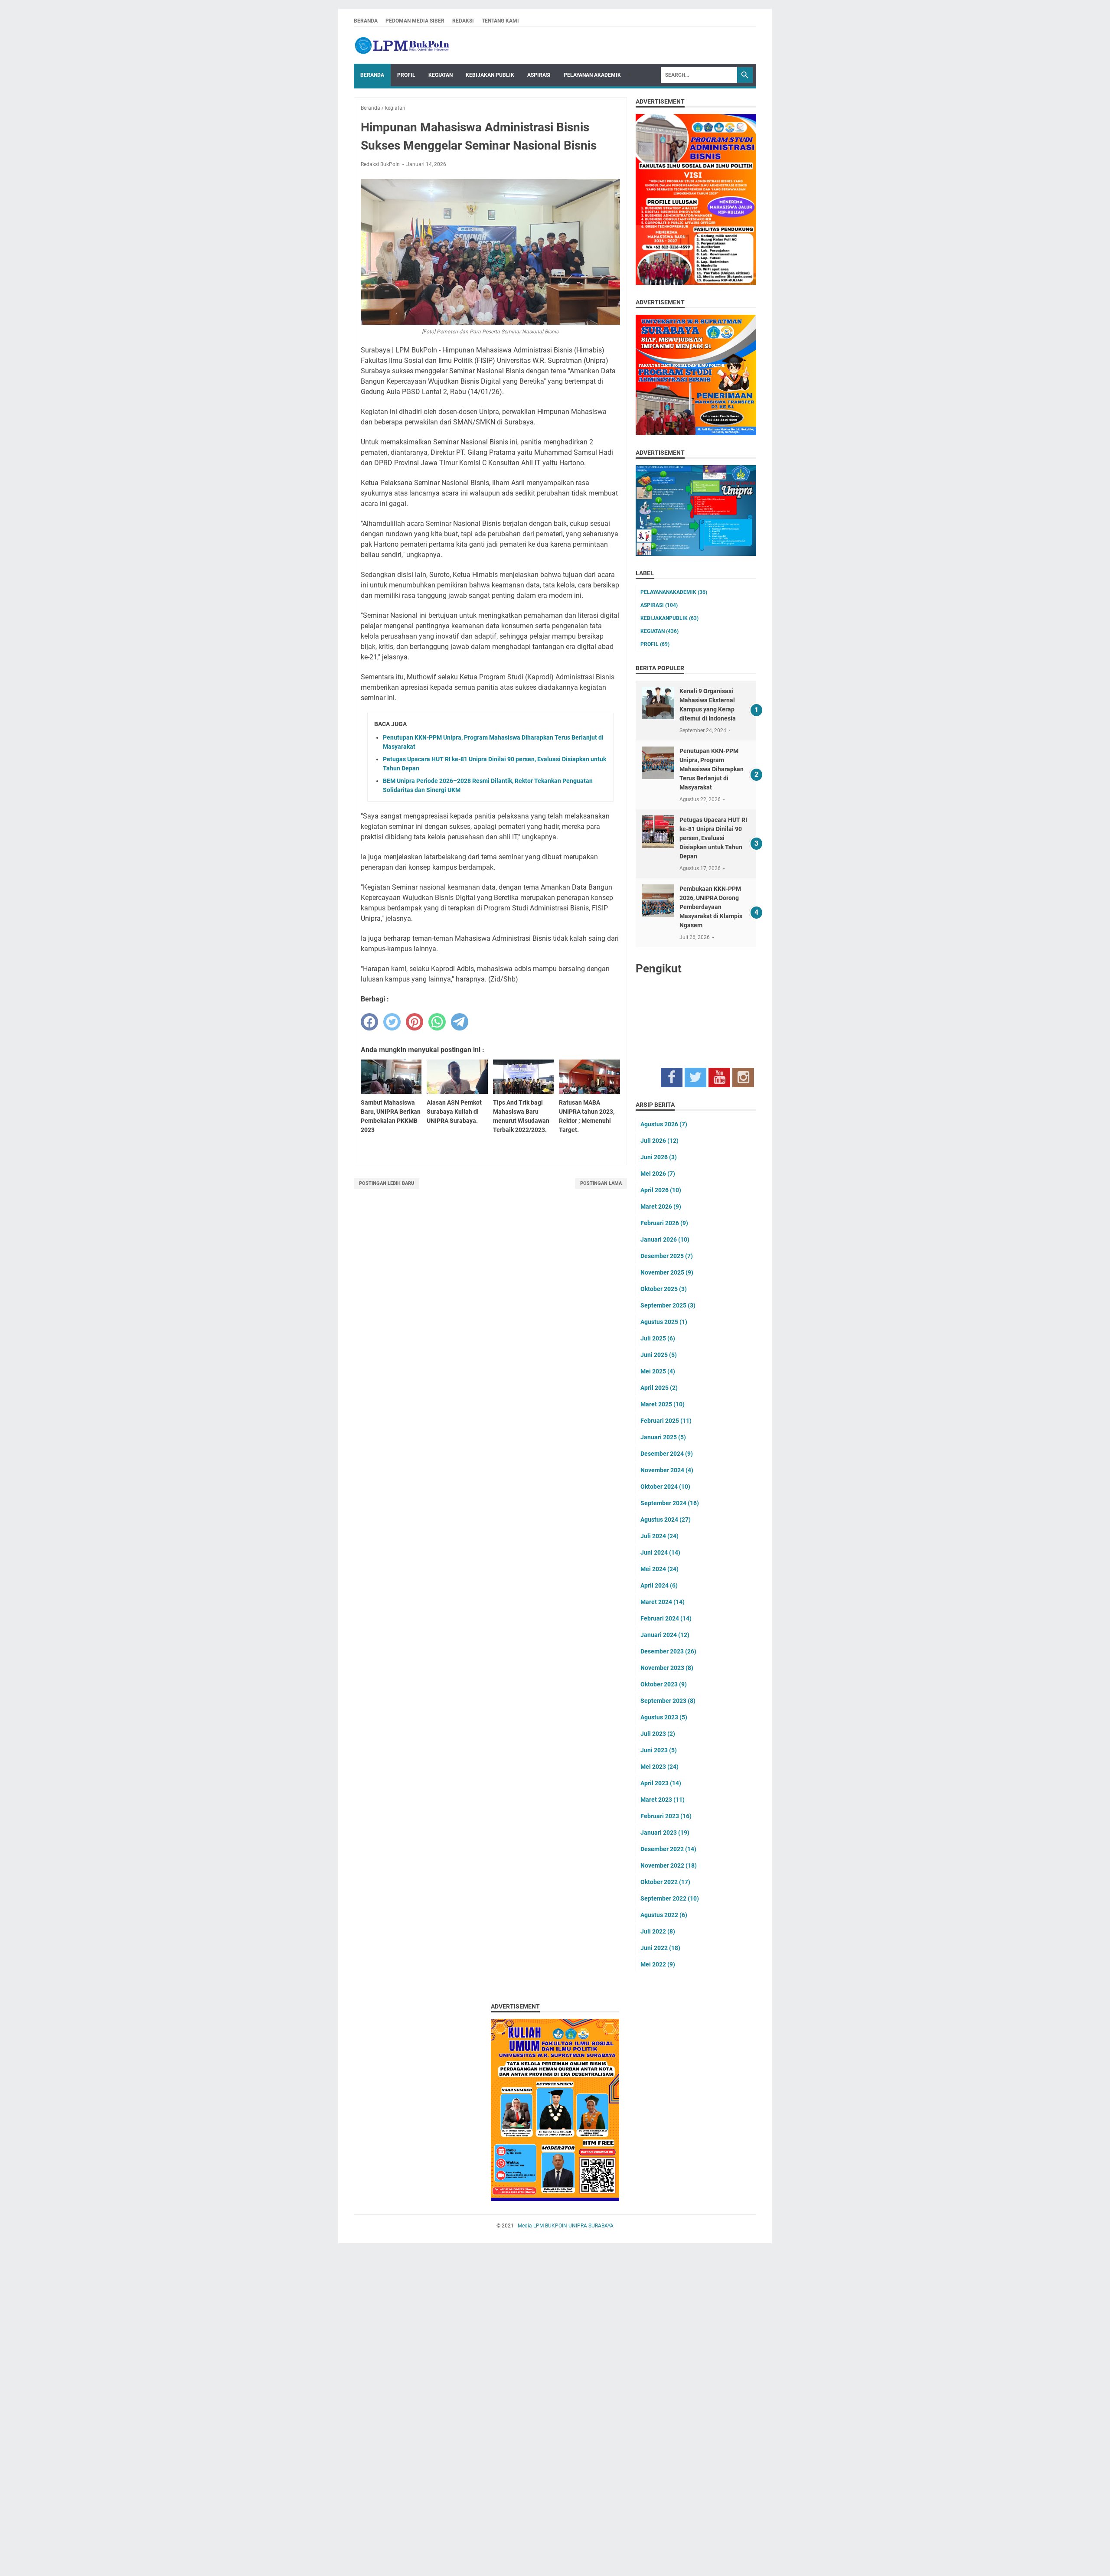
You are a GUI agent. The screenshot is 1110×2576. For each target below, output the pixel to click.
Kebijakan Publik (490, 75)
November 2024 (667, 1470)
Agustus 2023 (664, 1717)
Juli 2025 (658, 1338)
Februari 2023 (666, 1816)
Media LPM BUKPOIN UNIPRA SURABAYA (566, 2226)
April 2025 (659, 1388)
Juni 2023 (659, 1750)
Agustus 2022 (664, 1915)
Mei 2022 (658, 1964)
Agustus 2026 (664, 1124)
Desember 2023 (668, 1651)
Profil (406, 75)
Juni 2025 (659, 1355)
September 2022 (670, 1898)
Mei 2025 (658, 1371)
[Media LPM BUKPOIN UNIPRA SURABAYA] (402, 46)
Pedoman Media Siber (415, 21)
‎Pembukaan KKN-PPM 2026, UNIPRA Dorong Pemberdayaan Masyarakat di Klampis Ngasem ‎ (711, 907)
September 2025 (668, 1305)
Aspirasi (539, 75)
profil (655, 644)
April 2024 (659, 1585)
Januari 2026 (665, 1239)
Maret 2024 (663, 1602)
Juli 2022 (658, 1931)
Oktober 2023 (664, 1684)
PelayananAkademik (674, 592)
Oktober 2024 (665, 1487)
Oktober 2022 (665, 1882)
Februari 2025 (666, 1421)
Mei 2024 (659, 1569)
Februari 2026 (664, 1223)
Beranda (366, 21)
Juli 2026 (659, 1141)
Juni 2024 (660, 1552)
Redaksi (463, 21)
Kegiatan (441, 75)
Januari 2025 (663, 1437)
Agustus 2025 (664, 1322)
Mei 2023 (659, 1767)
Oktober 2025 (664, 1289)
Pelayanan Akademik (592, 75)
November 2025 (667, 1272)
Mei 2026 (658, 1174)
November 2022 (669, 1865)
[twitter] (392, 1022)
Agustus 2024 (666, 1520)
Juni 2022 (660, 1948)
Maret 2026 (661, 1206)
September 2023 (668, 1701)
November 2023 (667, 1668)
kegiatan (659, 631)
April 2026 (661, 1190)
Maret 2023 (663, 1800)
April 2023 (661, 1783)
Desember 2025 (667, 1256)
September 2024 (670, 1503)
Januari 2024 (665, 1635)
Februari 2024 (666, 1618)
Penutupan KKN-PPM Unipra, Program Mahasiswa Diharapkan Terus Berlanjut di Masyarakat (712, 769)
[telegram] (460, 1022)
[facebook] (369, 1022)
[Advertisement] (260, 2412)
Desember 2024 (667, 1454)
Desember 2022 (668, 1849)
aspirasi (659, 605)
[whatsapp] (437, 1022)
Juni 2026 (659, 1157)
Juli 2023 (658, 1734)
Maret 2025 (663, 1404)
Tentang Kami (500, 21)
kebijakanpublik (669, 618)
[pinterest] (415, 1022)
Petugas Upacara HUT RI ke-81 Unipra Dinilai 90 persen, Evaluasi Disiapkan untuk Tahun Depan (713, 838)
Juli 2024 (659, 1536)
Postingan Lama (601, 1183)
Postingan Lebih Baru (387, 1183)
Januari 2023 (665, 1833)
